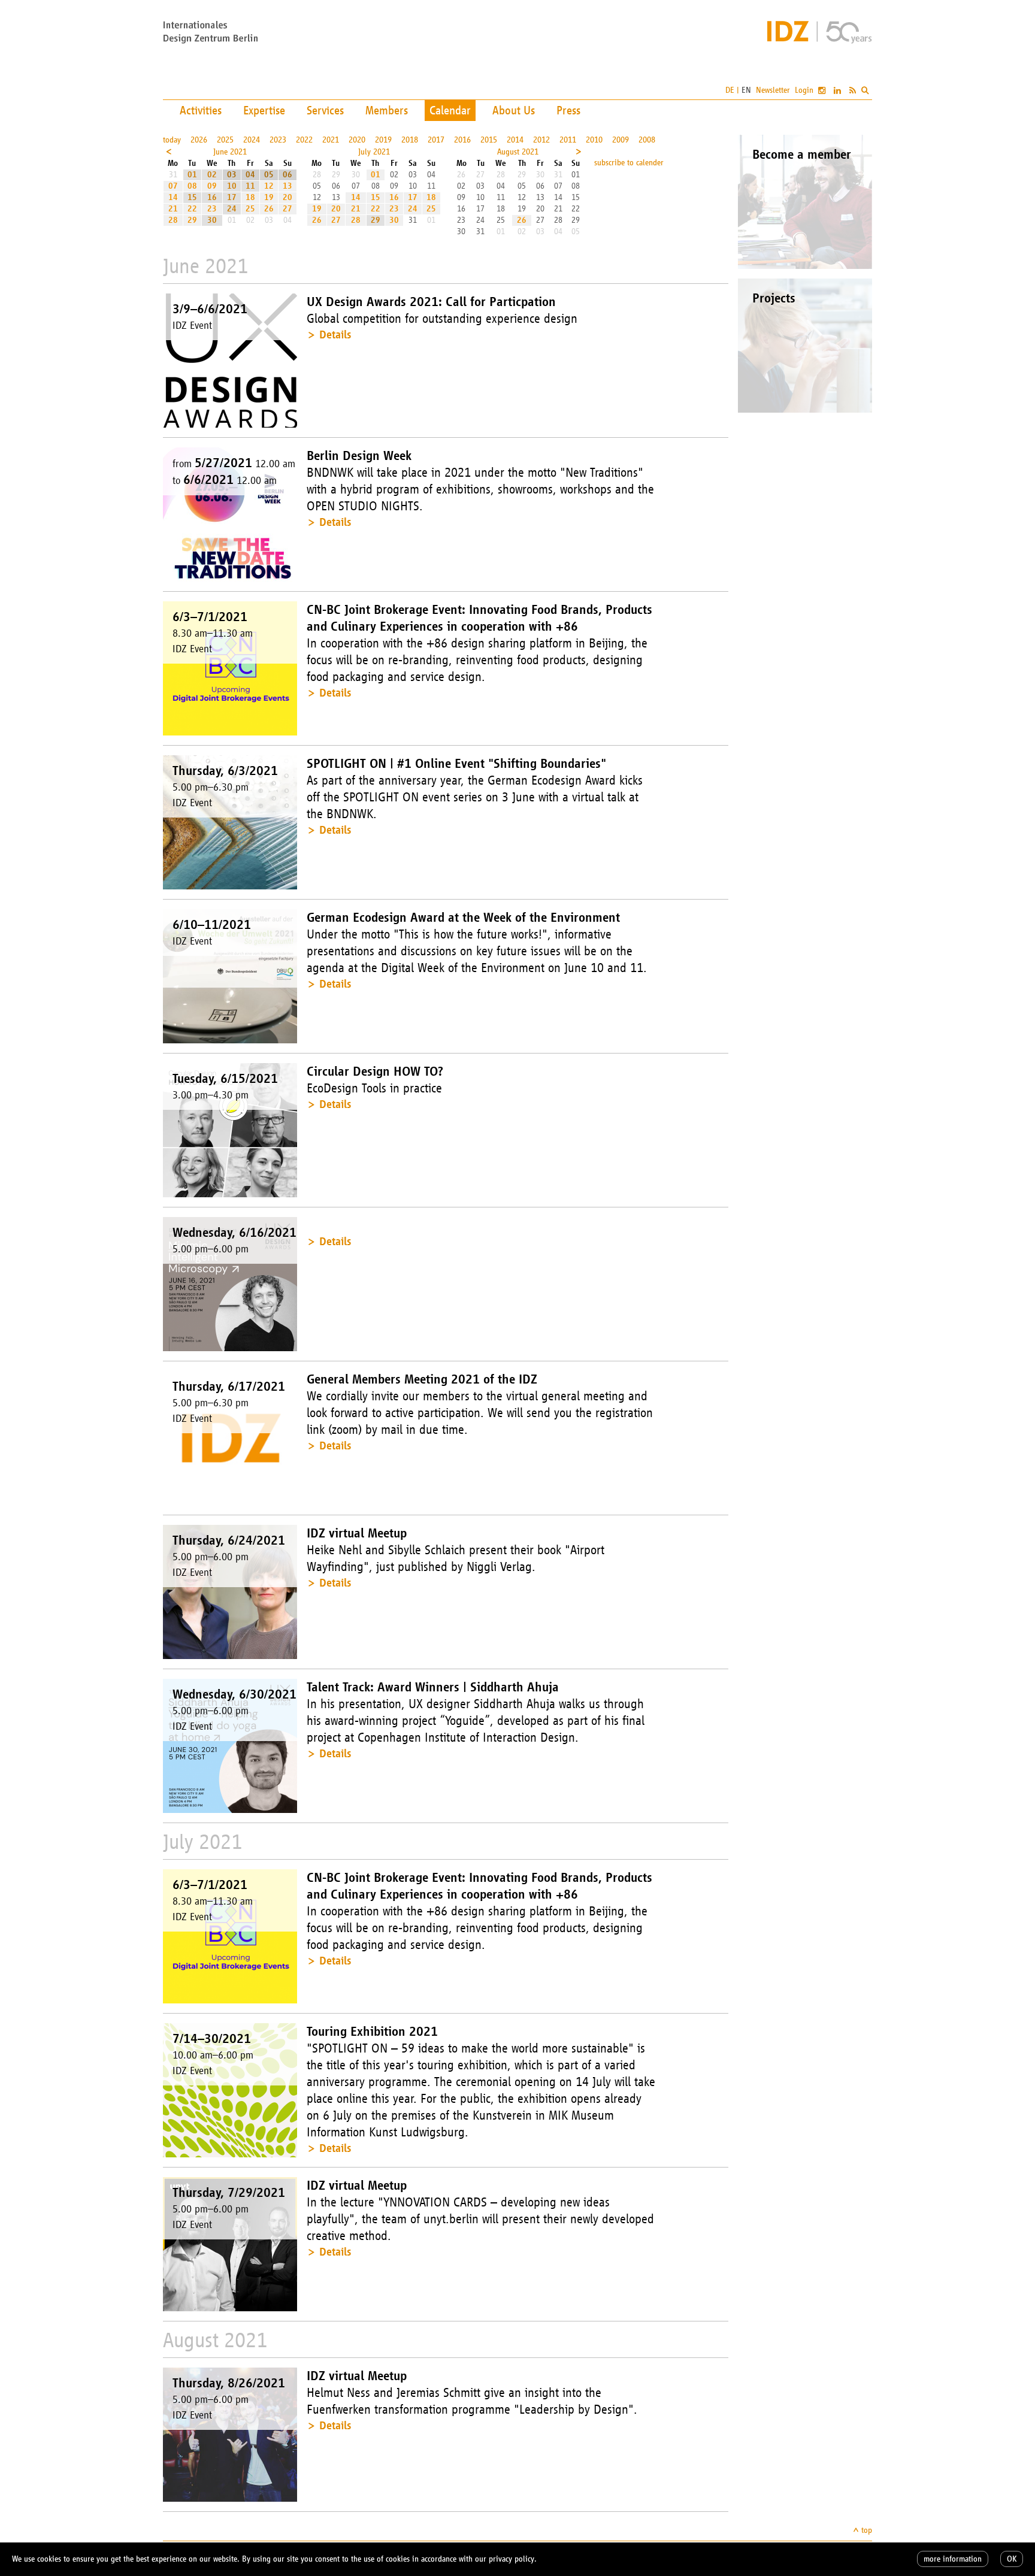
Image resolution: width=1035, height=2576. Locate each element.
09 (212, 186)
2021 (331, 140)
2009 (621, 140)
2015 (489, 140)
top (867, 2530)
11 (250, 186)
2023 (278, 140)
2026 (199, 140)
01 (192, 175)
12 (269, 186)
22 (192, 209)
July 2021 (374, 152)
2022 (304, 140)
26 (269, 209)
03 (232, 175)
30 (212, 220)
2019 (383, 140)
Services (325, 110)
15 (192, 197)
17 (232, 197)
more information (953, 2559)
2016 (462, 140)
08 (192, 186)
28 (173, 220)
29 (192, 220)
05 (269, 175)
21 (173, 209)
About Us (514, 110)
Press (568, 110)
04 (250, 175)
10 (232, 186)
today (172, 140)
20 (287, 197)
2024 (252, 140)
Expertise (264, 110)
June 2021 (230, 152)
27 (287, 209)
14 (173, 197)
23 (212, 209)
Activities (201, 110)
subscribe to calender (629, 163)
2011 (568, 140)
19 (269, 197)
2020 (357, 140)
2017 (436, 140)
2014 (515, 140)
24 (232, 209)
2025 (225, 140)
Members (387, 110)
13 (287, 186)
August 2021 (518, 152)
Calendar (450, 110)
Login (804, 90)
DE (730, 90)
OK (1012, 2559)
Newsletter (773, 90)
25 (250, 209)
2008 (647, 140)
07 (173, 186)
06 (287, 175)
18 (250, 197)
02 (212, 175)
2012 (541, 140)
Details (335, 335)
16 (212, 197)
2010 (594, 140)
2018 (410, 140)
